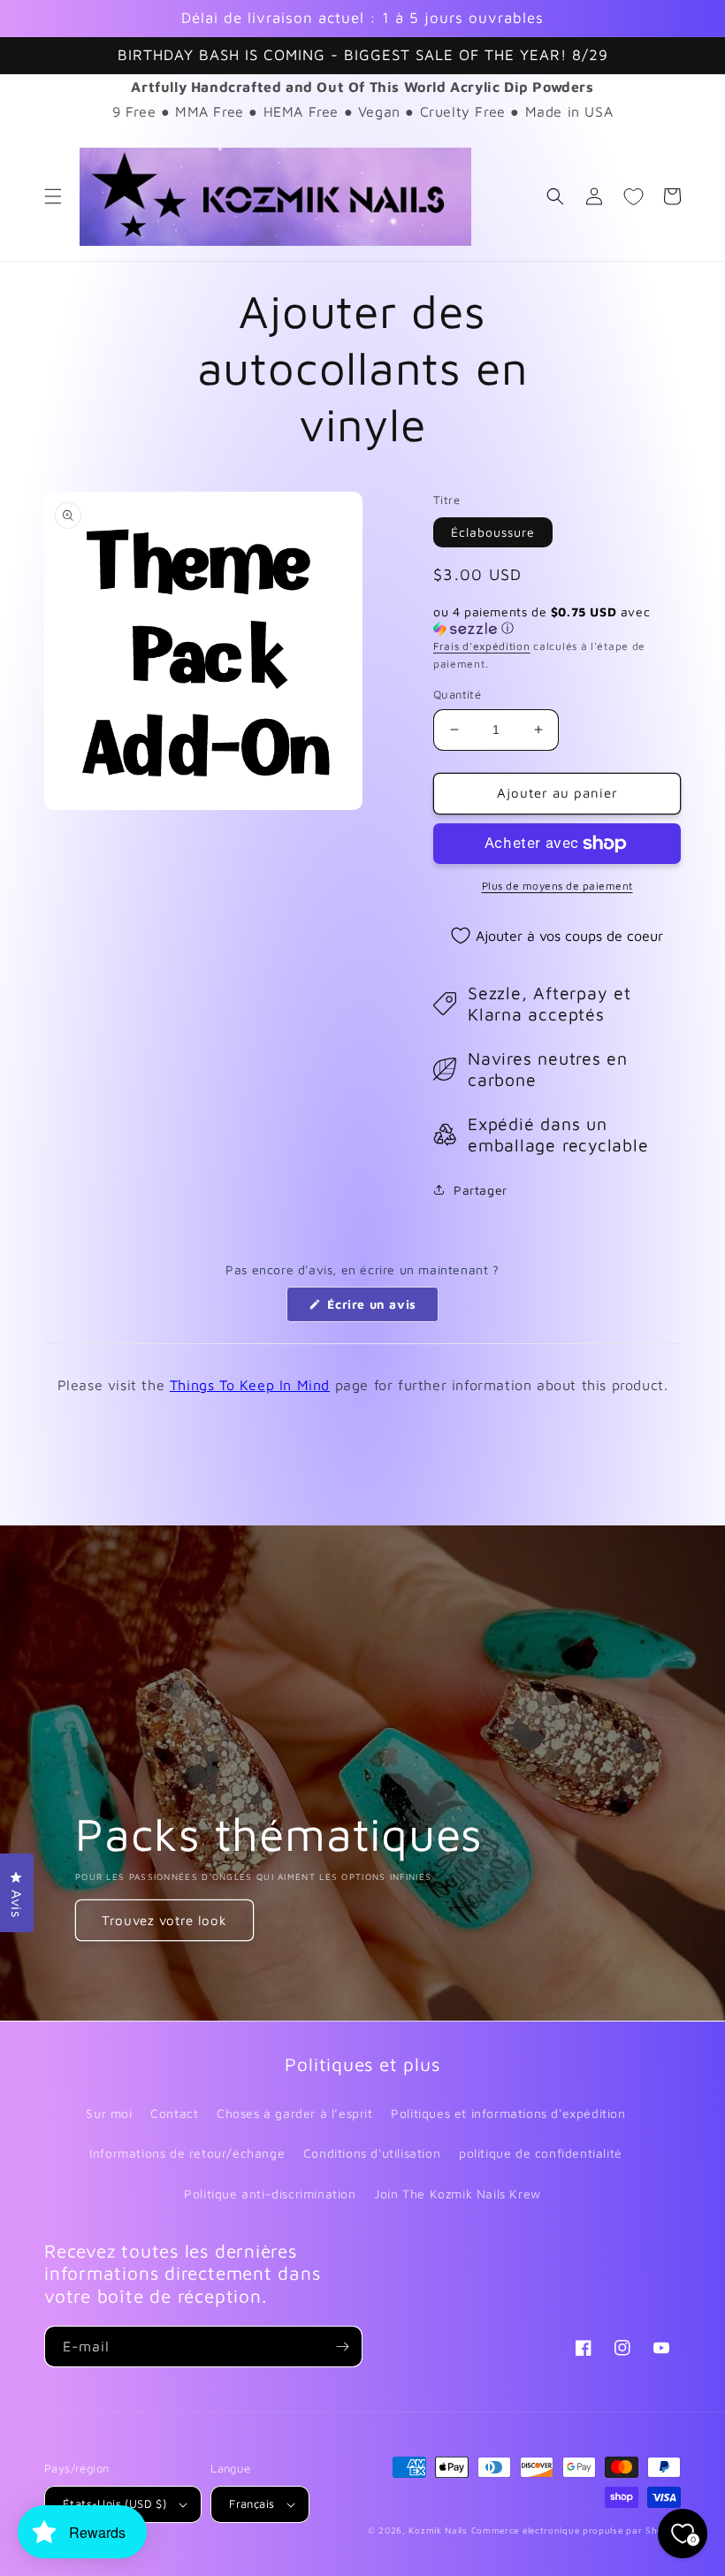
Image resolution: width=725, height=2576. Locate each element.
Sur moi (109, 2113)
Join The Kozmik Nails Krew (458, 2194)
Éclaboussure (493, 532)
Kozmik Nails (438, 2530)
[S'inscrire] (342, 2347)
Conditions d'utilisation (372, 2153)
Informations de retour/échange (187, 2153)
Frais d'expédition (482, 646)
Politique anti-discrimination (270, 2194)
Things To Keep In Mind (250, 1385)
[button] (53, 196)
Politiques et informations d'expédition (508, 2113)
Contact (174, 2113)
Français (252, 2503)
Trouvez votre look (164, 1920)
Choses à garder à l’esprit (295, 2113)
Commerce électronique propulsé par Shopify (576, 2530)
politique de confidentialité (541, 2153)
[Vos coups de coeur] (633, 196)
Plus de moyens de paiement (557, 886)
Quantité (457, 694)
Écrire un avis (381, 1309)
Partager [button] (481, 1190)
